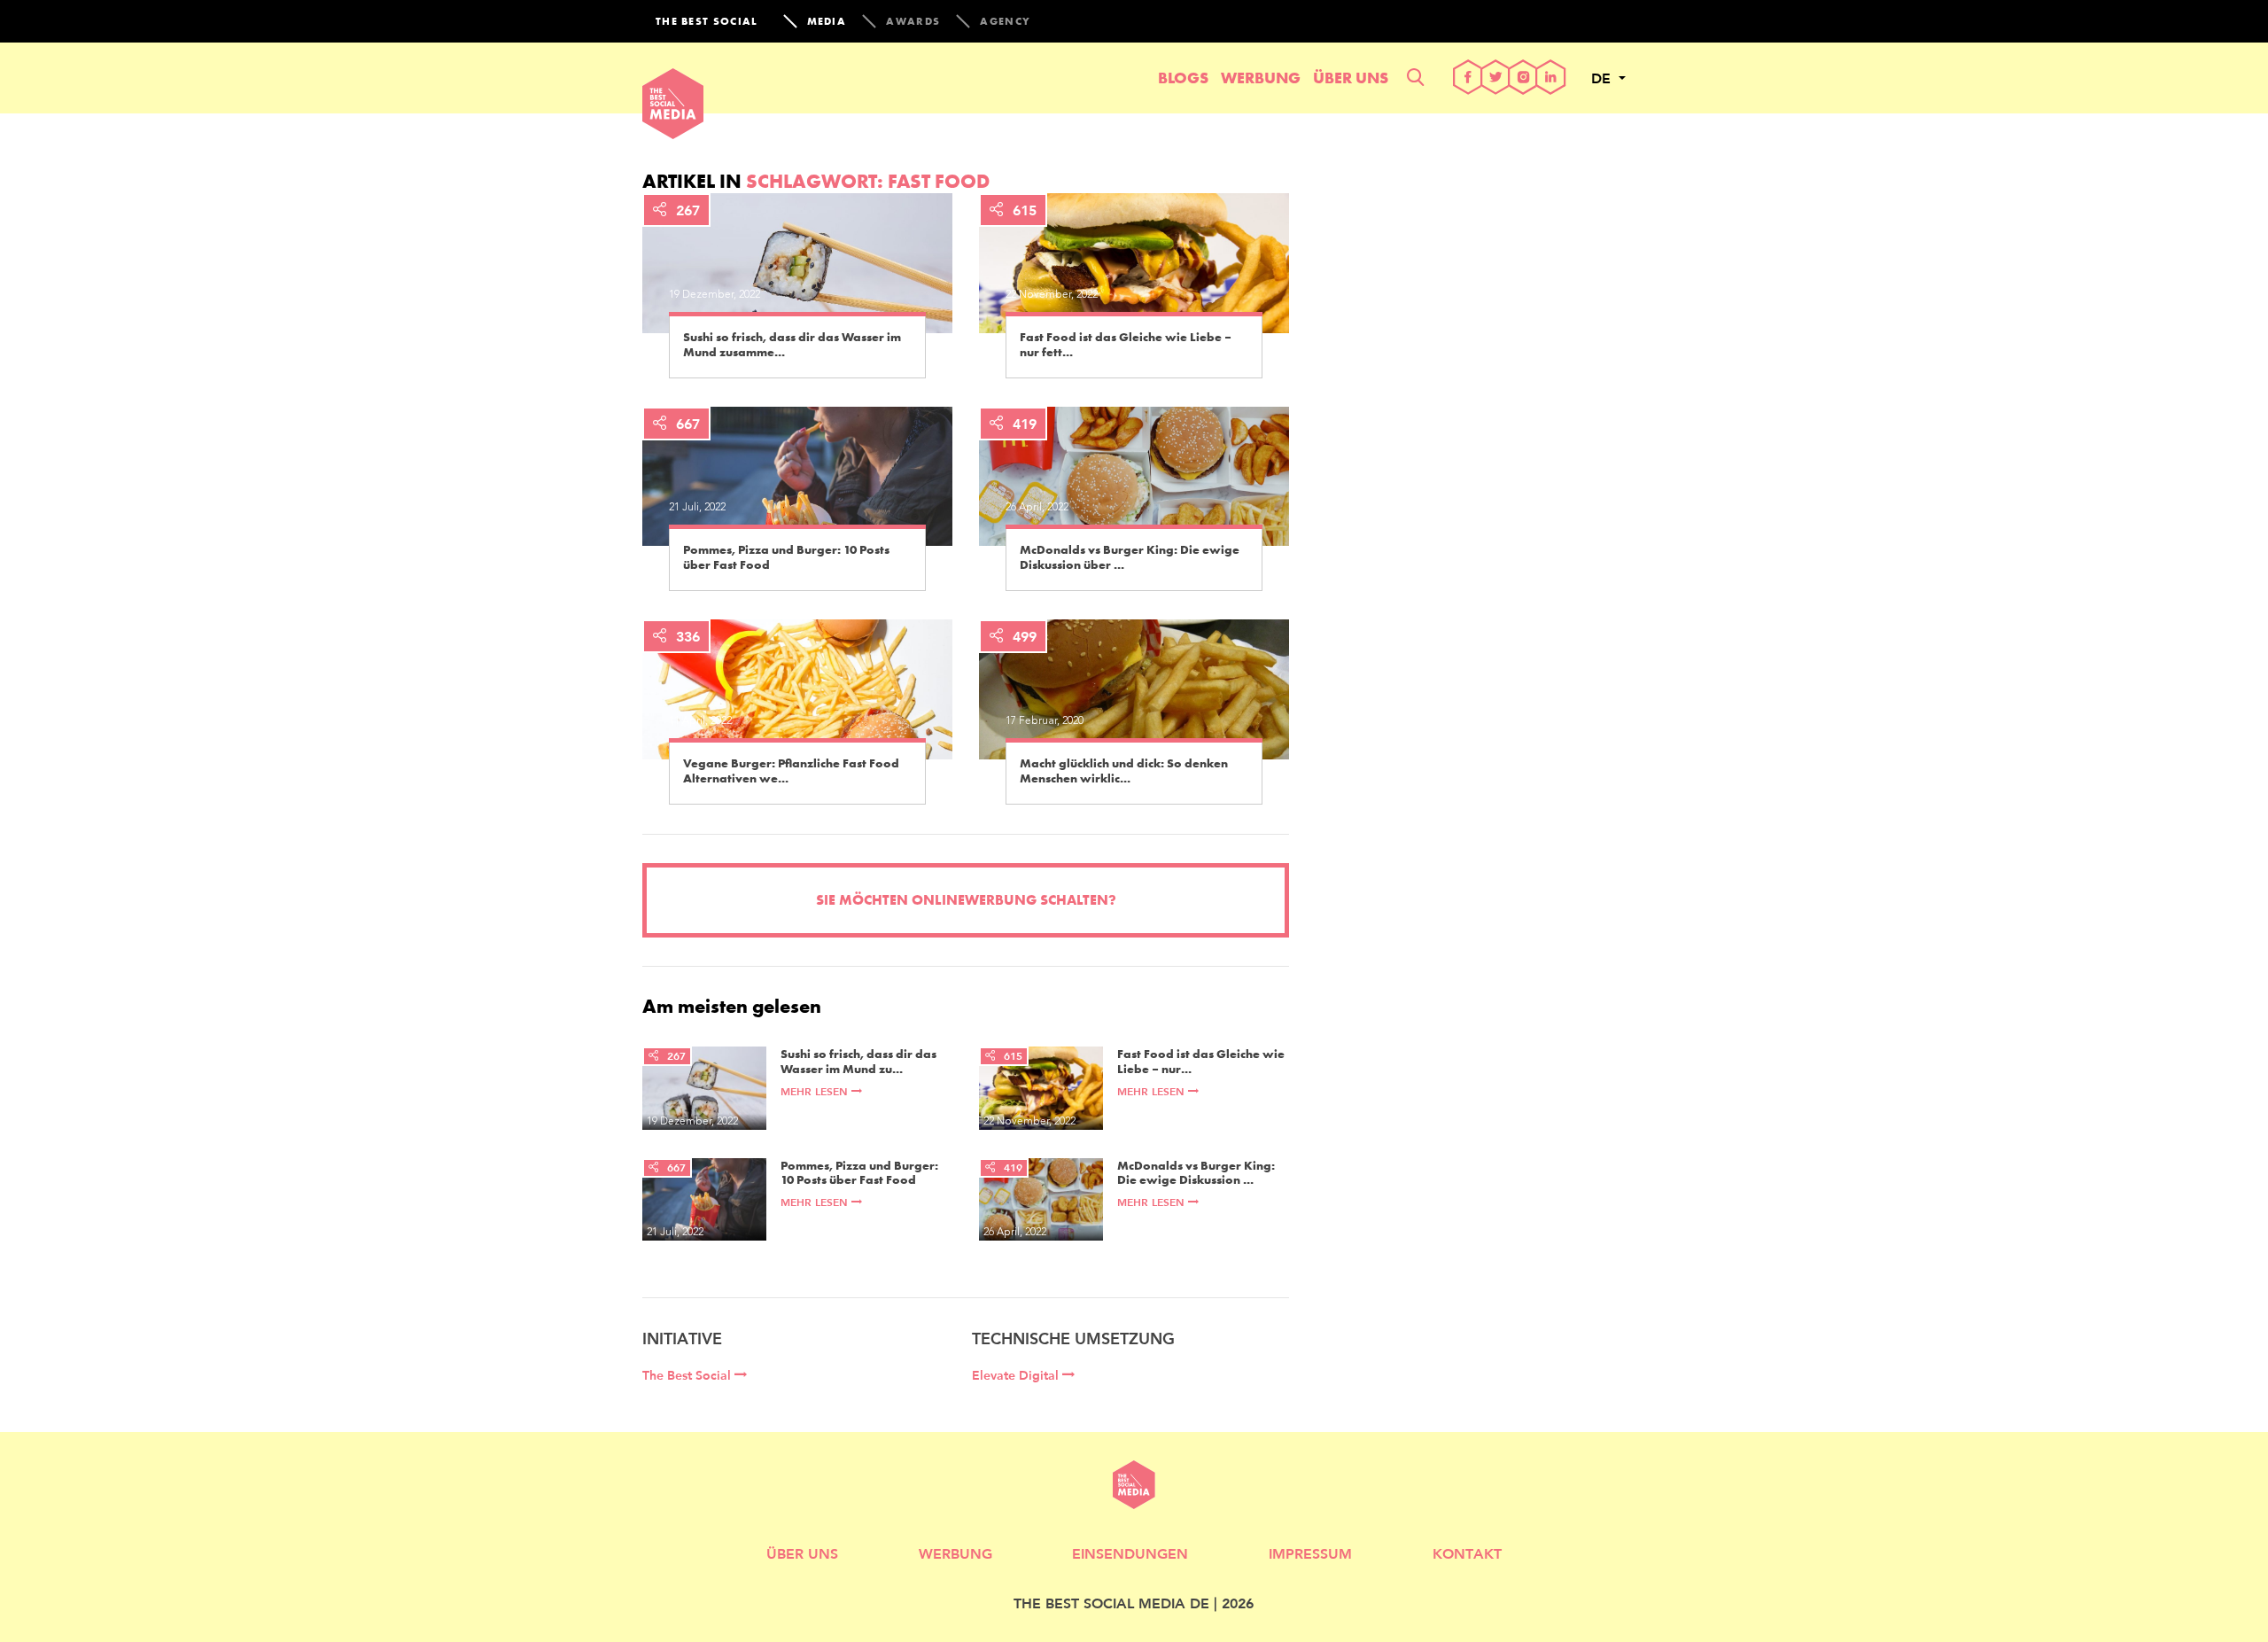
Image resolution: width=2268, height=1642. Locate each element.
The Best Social (688, 1375)
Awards (913, 21)
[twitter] (1496, 78)
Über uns (1351, 78)
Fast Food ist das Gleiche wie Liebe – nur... (1201, 1062)
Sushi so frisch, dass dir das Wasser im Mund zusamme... (792, 345)
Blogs (1183, 78)
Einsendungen (1130, 1553)
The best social (707, 21)
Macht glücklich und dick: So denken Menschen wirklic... (1124, 771)
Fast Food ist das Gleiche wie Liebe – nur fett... (1126, 345)
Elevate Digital (1017, 1375)
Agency (1005, 21)
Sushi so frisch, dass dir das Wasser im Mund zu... (858, 1062)
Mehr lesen (816, 1091)
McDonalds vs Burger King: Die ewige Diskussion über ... (1130, 557)
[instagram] (1523, 78)
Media (827, 21)
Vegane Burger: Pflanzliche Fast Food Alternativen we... (791, 771)
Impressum (1310, 1553)
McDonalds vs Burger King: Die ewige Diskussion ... (1196, 1173)
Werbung (1261, 78)
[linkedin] (1551, 78)
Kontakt (1467, 1553)
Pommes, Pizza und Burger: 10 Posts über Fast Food (786, 557)
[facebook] (1468, 78)
